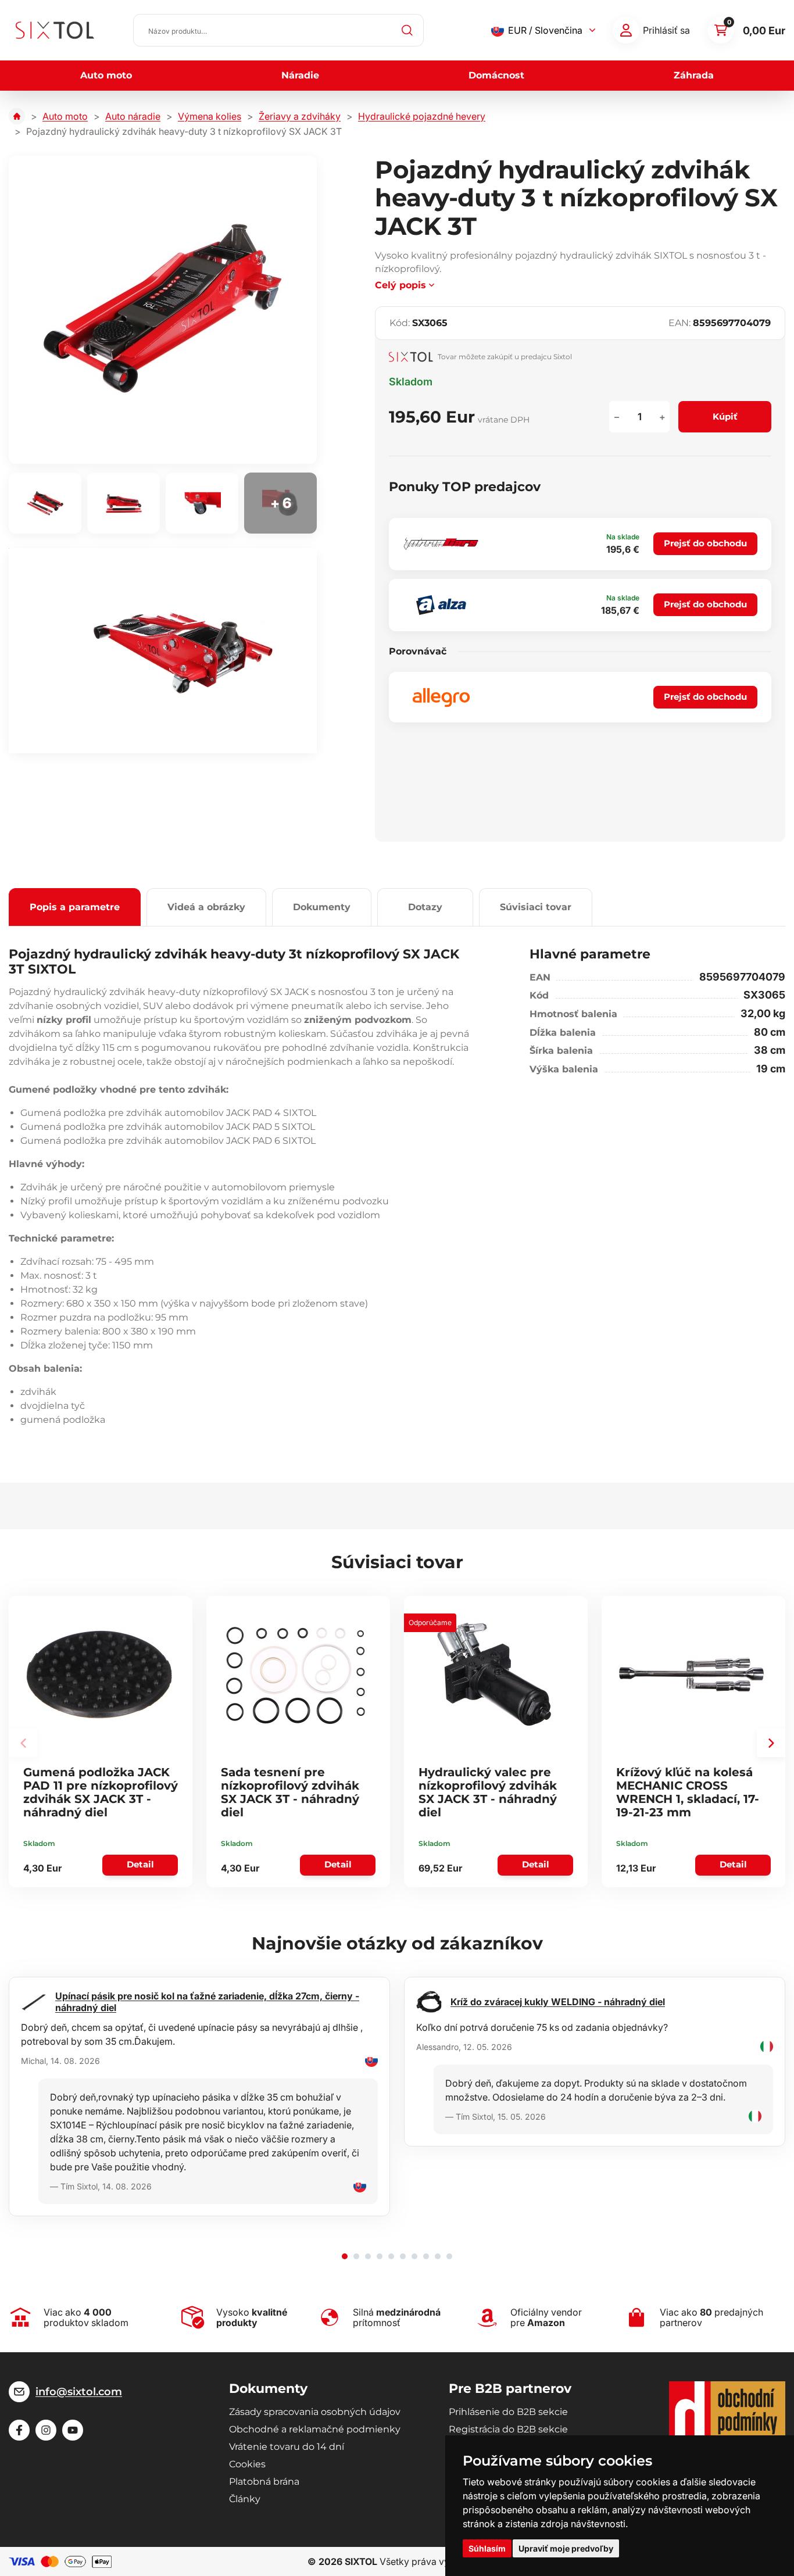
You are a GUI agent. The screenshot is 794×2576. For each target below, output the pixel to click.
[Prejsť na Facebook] (19, 2430)
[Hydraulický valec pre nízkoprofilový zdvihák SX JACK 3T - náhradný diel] (494, 1675)
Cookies (247, 2464)
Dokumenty (322, 907)
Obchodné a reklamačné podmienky (315, 2429)
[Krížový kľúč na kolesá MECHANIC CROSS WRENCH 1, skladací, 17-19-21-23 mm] (692, 1675)
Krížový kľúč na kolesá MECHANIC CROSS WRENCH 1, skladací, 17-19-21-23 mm (688, 1792)
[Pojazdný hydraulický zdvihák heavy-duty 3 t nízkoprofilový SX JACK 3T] (163, 310)
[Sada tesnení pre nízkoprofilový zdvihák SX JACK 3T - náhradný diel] (296, 1675)
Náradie (300, 75)
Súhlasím (487, 2548)
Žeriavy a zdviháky (300, 116)
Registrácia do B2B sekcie (508, 2429)
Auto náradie (133, 116)
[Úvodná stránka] (17, 116)
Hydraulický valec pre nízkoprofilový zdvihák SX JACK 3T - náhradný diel (488, 1792)
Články (245, 2499)
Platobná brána (264, 2482)
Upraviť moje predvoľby (566, 2548)
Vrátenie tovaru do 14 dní (287, 2447)
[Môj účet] (626, 30)
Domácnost (496, 75)
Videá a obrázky (206, 907)
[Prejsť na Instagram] (46, 2430)
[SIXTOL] (55, 30)
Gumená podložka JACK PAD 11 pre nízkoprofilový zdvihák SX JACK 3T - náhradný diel (101, 1792)
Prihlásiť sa (666, 30)
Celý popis (400, 285)
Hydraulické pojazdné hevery (422, 116)
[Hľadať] (407, 30)
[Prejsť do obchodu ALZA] (441, 605)
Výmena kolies (210, 116)
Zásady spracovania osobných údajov (315, 2412)
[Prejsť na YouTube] (73, 2430)
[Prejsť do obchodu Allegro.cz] (441, 697)
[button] (771, 1743)
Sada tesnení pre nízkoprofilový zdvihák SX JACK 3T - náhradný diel (290, 1792)
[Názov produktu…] (278, 30)
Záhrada (694, 75)
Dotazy (425, 907)
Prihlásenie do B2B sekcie (508, 2412)
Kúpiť (725, 416)
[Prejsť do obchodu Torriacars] (441, 544)
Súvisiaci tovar (536, 907)
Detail (140, 1864)
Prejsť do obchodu (705, 543)
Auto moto (106, 75)
